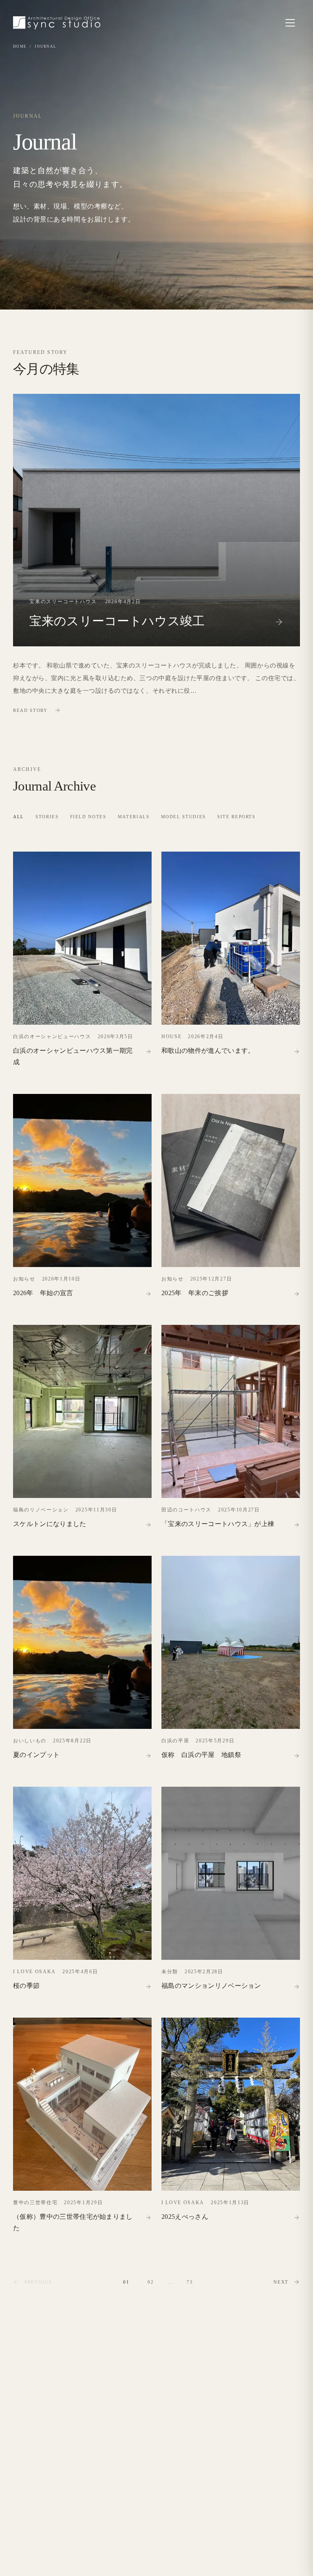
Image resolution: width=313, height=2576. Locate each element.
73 (190, 2282)
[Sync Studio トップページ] (57, 23)
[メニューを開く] (290, 23)
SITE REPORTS (236, 817)
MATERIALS (134, 817)
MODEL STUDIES (183, 817)
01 (126, 2282)
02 (151, 2282)
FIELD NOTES (88, 817)
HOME (20, 46)
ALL (19, 817)
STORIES (47, 817)
